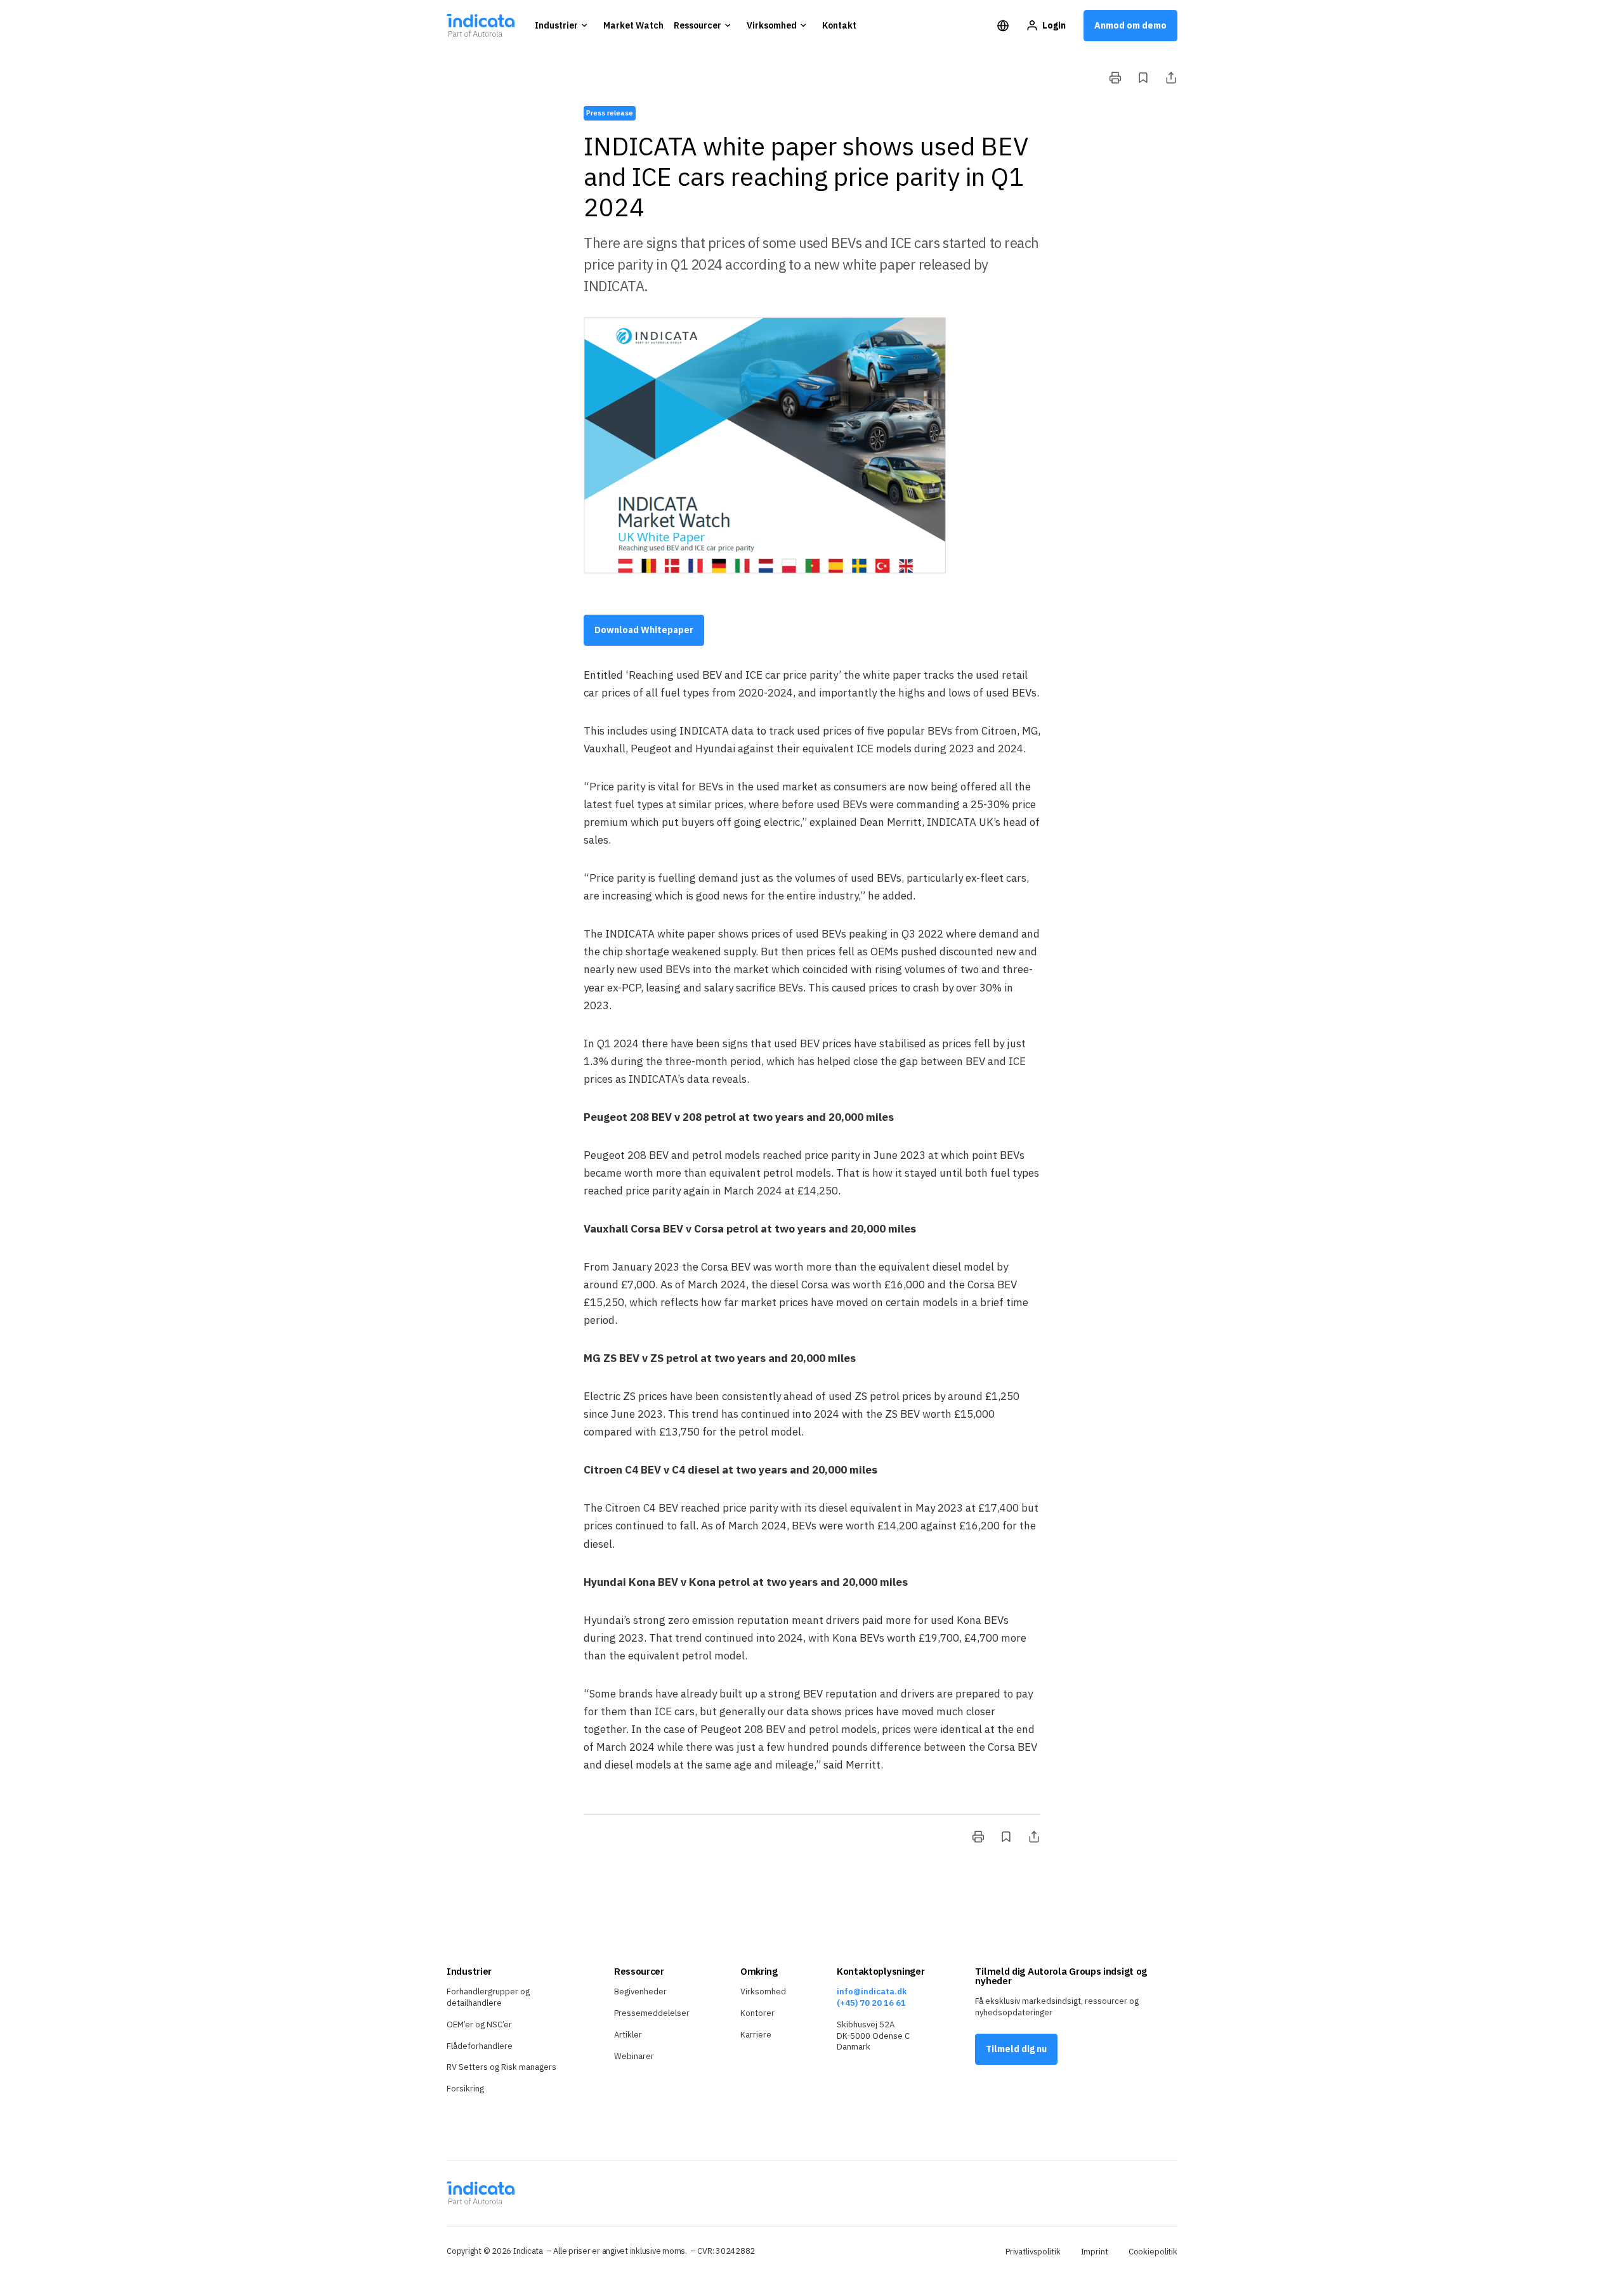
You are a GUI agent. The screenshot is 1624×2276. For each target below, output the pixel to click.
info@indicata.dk (872, 1991)
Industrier (556, 25)
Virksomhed (772, 25)
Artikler (628, 2035)
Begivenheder (640, 1991)
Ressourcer (697, 25)
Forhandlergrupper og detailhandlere (488, 1997)
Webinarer (634, 2056)
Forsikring (465, 2089)
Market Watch (633, 25)
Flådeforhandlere (480, 2046)
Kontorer (757, 2013)
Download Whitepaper (644, 630)
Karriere (756, 2035)
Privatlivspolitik (1033, 2252)
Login (1054, 25)
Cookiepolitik (1153, 2252)
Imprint (1095, 2252)
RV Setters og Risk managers (501, 2067)
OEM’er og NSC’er (479, 2024)
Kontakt (839, 25)
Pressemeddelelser (652, 2013)
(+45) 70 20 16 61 (871, 2003)
